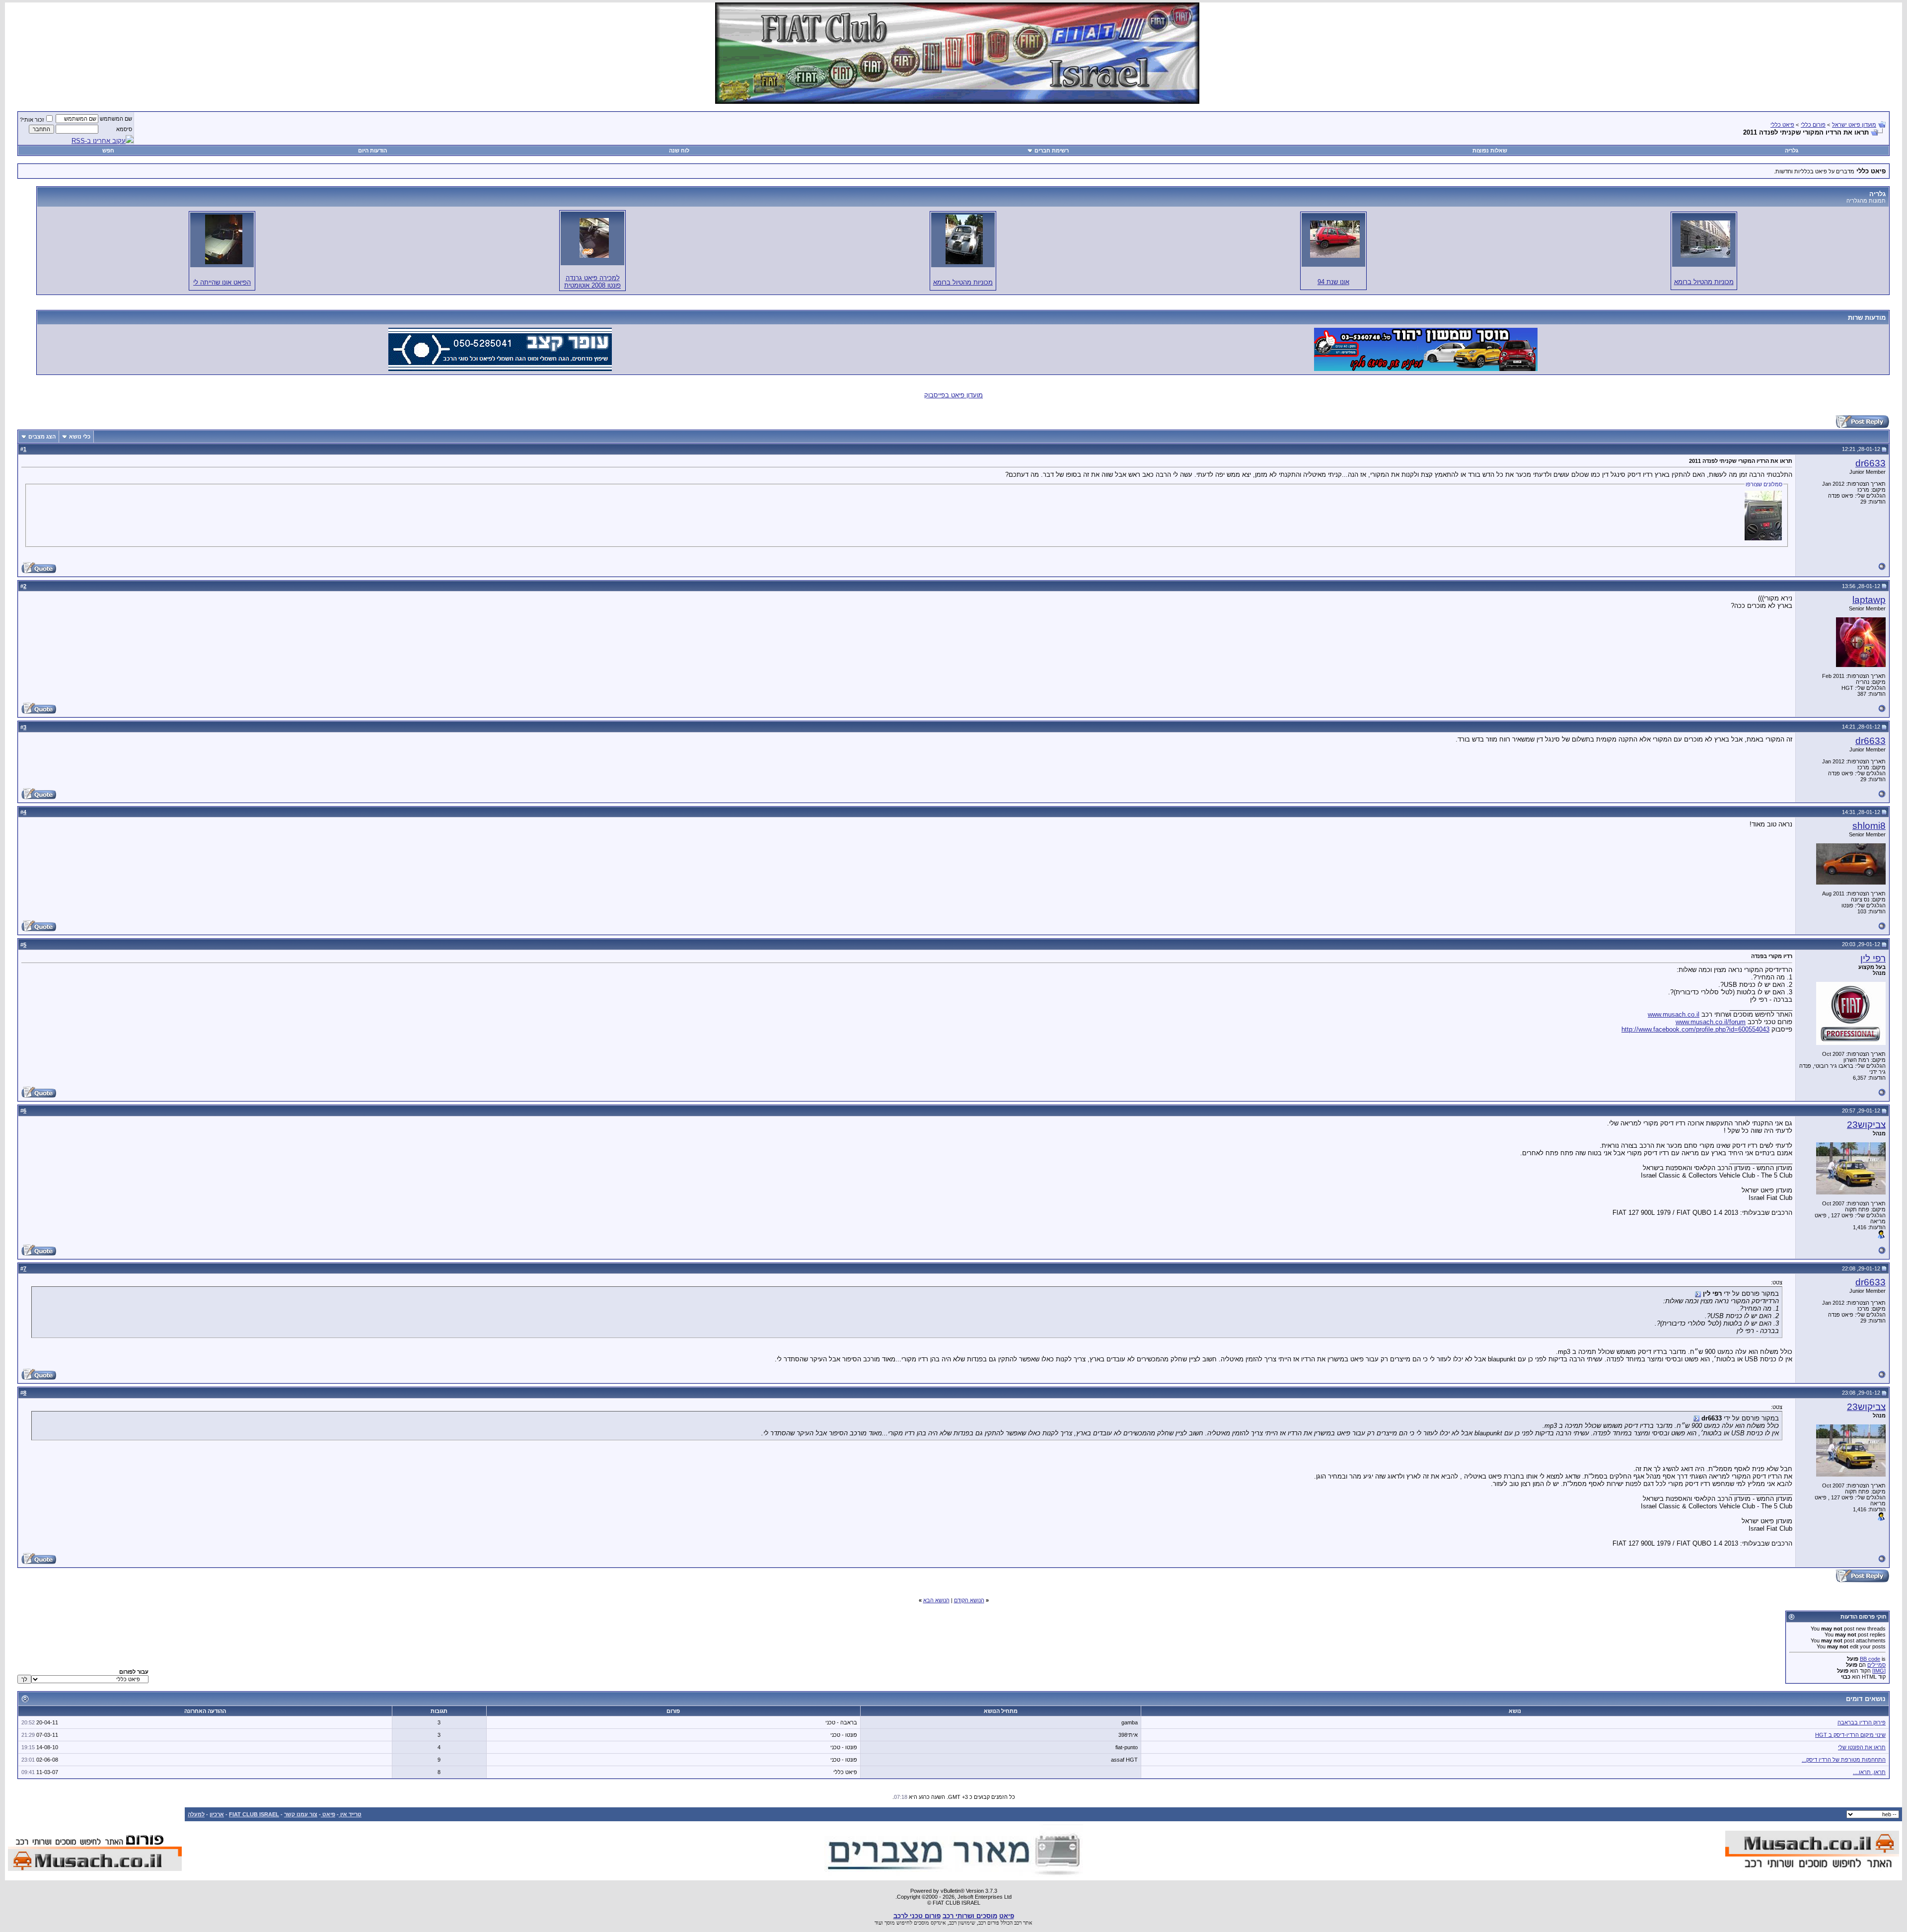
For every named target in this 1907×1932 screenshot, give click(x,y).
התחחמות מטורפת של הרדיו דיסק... (1844, 1760)
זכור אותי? (32, 120)
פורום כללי (1813, 125)
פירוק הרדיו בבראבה (1862, 1722)
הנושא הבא (936, 1600)
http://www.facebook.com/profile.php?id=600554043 (1695, 1029)
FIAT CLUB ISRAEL (254, 1814)
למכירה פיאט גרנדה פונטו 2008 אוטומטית (592, 282)
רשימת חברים (1052, 150)
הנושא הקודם (969, 1600)
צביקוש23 (1866, 1125)
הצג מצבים (42, 437)
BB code (1870, 1659)
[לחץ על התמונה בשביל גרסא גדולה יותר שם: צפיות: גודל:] (1705, 239)
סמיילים (1876, 1665)
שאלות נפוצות (1490, 150)
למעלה (196, 1814)
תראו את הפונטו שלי (1862, 1747)
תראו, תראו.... (1869, 1772)
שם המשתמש (116, 119)
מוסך (890, 1923)
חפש (108, 150)
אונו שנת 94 (1333, 282)
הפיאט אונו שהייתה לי (222, 282)
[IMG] (1879, 1671)
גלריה (1792, 150)
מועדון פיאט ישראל (1854, 125)
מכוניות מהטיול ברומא (1704, 282)
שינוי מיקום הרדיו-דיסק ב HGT (1850, 1735)
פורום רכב (989, 1923)
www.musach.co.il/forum (1711, 1022)
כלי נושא (80, 437)
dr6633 (1870, 463)
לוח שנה (679, 150)
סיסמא (124, 129)
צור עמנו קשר (301, 1814)
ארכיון (217, 1814)
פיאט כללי (1782, 125)
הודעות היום (372, 150)
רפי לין (1873, 958)
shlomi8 (1869, 826)
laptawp (1869, 600)
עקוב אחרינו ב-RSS (99, 141)
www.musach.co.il (1674, 1014)
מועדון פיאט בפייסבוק (953, 395)
